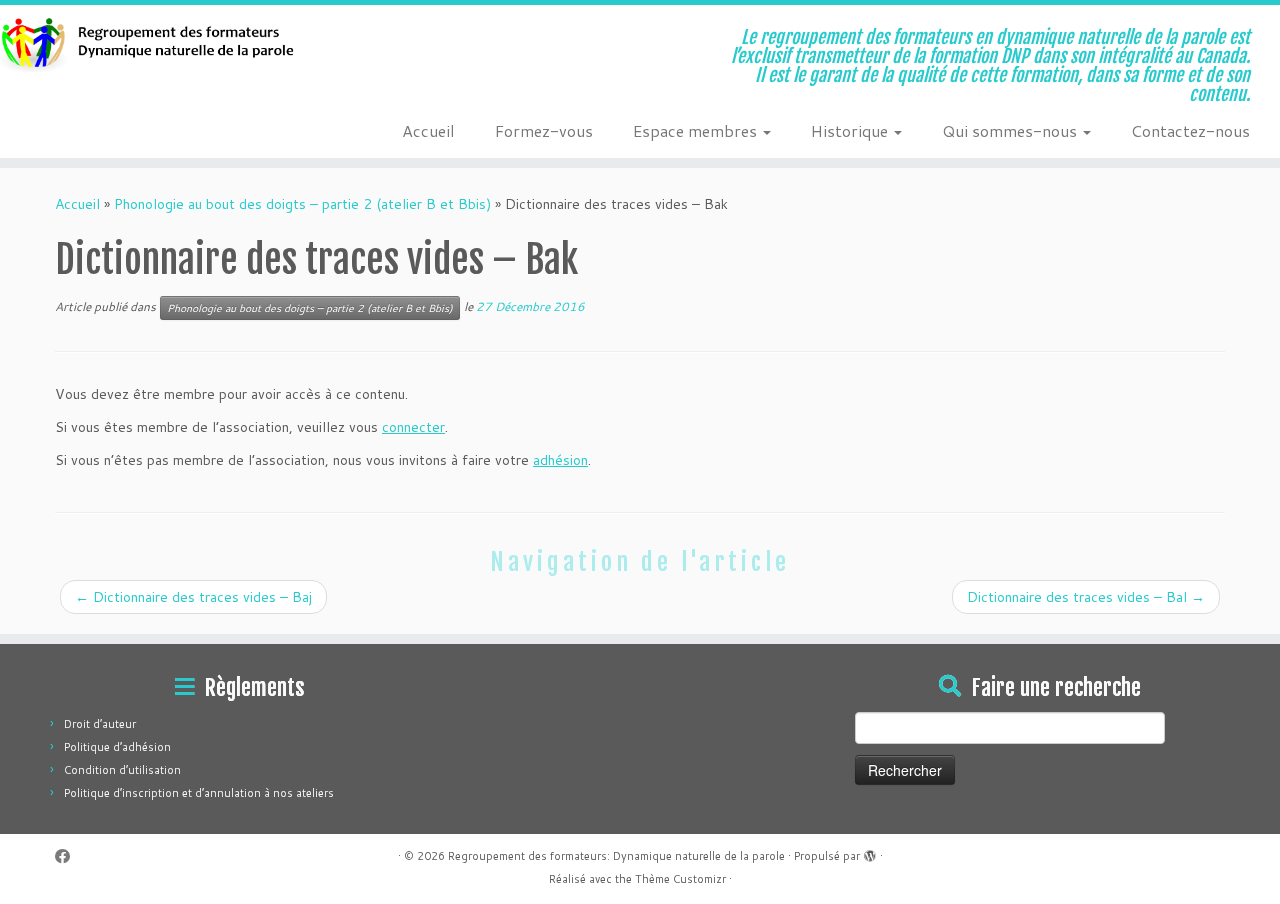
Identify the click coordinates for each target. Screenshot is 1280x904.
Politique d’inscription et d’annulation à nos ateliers (199, 793)
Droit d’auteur (100, 724)
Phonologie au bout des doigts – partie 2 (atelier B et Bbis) (302, 204)
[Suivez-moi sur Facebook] (69, 856)
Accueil (428, 130)
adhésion (560, 460)
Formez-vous (544, 130)
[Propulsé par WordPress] (870, 852)
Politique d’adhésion (117, 747)
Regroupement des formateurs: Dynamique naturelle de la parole (616, 856)
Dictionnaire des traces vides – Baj (193, 597)
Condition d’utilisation (122, 770)
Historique (851, 130)
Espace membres (697, 130)
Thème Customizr (680, 879)
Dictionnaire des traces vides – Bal (1086, 597)
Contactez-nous (1190, 130)
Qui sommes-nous (1011, 130)
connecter (413, 427)
